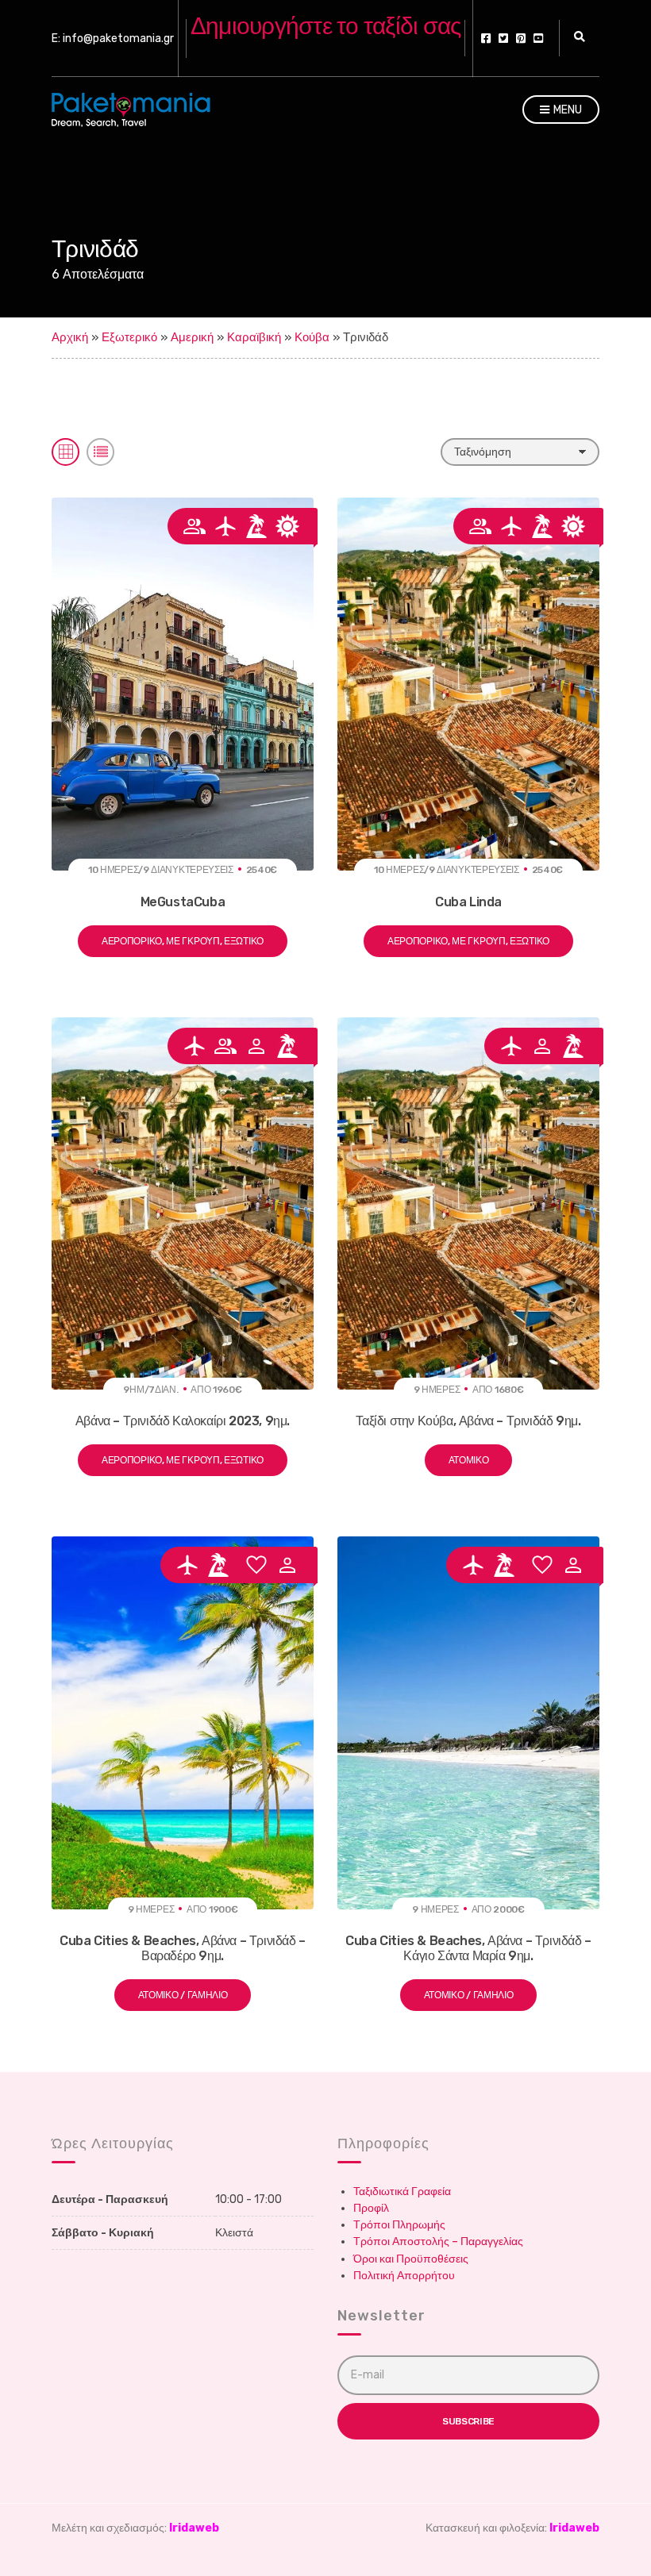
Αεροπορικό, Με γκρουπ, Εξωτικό (183, 941)
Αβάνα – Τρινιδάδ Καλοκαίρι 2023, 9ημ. (183, 1421)
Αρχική (70, 337)
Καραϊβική (254, 337)
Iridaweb (194, 2528)
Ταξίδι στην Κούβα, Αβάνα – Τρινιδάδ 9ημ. (468, 1421)
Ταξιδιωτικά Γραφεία (402, 2192)
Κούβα (312, 337)
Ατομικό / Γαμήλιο (183, 1995)
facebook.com (486, 38)
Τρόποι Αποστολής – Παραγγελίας (438, 2242)
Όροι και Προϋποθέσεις (411, 2259)
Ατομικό (469, 1460)
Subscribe (468, 2421)
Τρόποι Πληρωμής (399, 2225)
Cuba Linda (468, 902)
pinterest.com (521, 38)
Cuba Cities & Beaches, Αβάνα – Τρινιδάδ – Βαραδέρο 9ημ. (183, 1948)
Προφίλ (371, 2208)
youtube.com (538, 38)
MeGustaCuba (183, 902)
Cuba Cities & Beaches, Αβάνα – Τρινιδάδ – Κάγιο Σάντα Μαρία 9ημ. (468, 1948)
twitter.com (503, 38)
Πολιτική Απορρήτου (404, 2276)
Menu (566, 110)
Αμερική (192, 337)
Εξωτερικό (129, 337)
